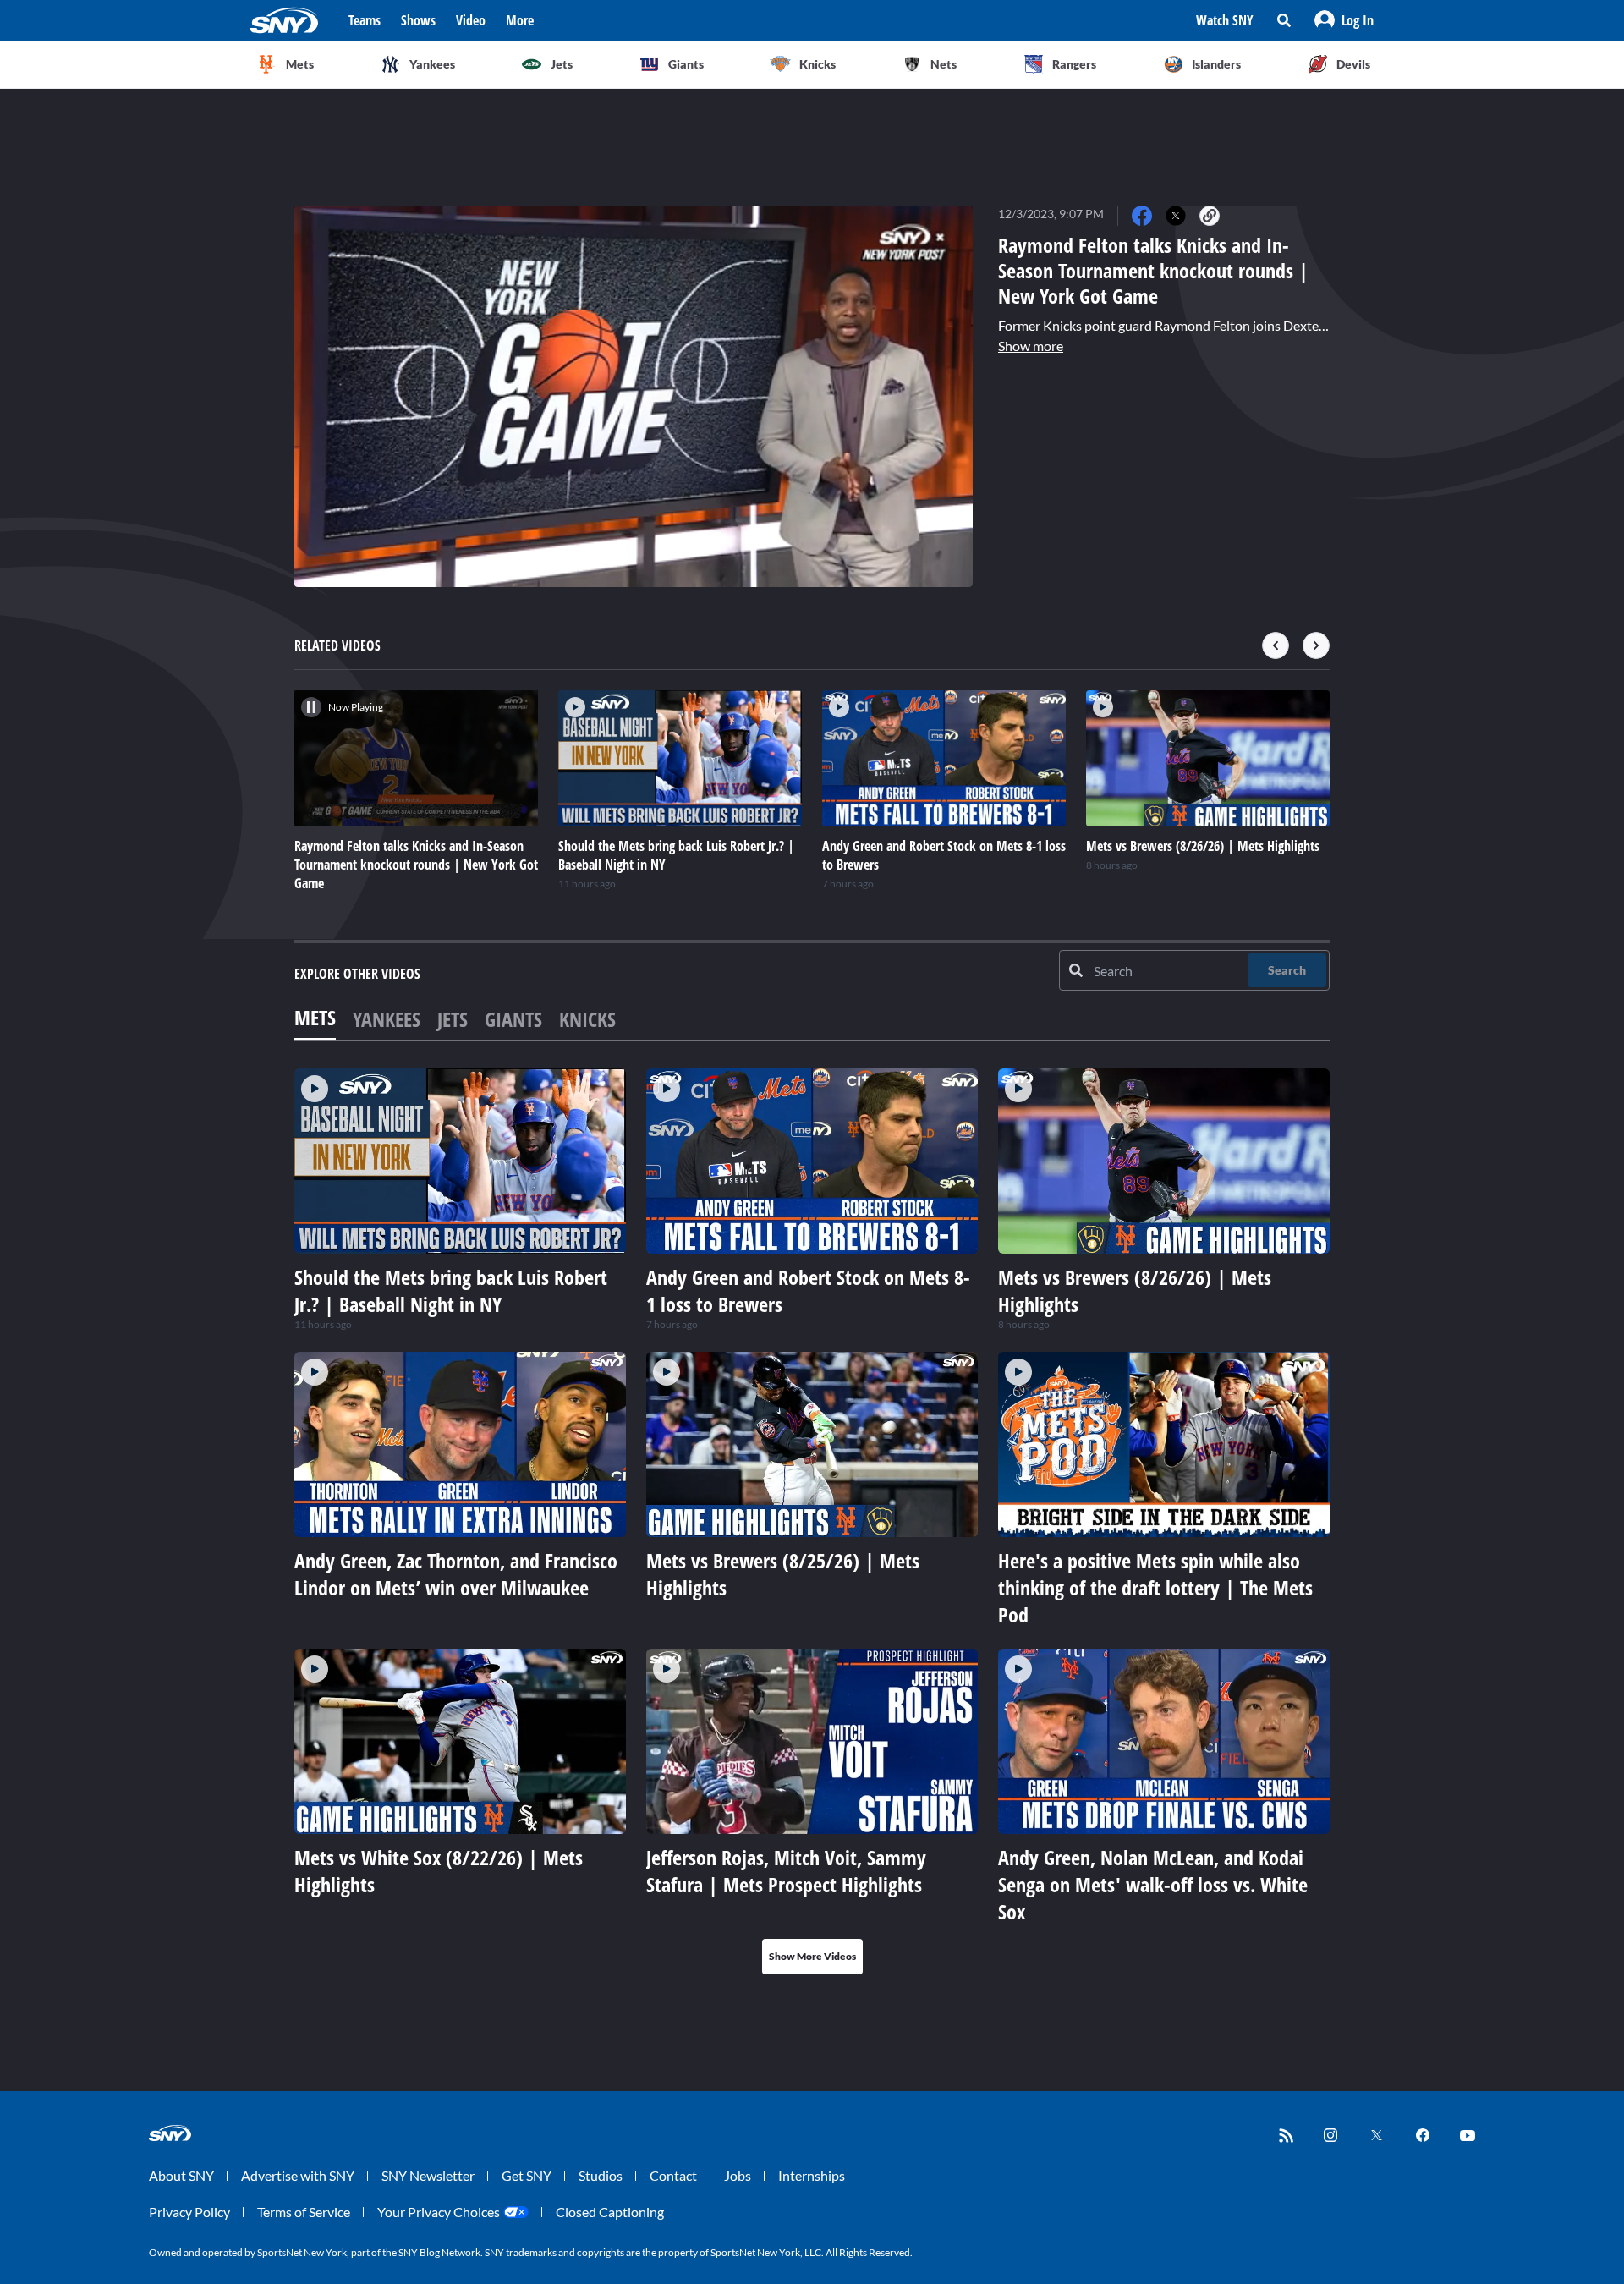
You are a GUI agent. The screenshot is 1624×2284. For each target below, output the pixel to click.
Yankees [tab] (387, 1019)
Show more (1031, 346)
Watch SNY (1225, 20)
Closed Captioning (610, 2212)
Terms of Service (304, 2212)
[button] (1344, 20)
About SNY (181, 2175)
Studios (601, 2175)
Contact (673, 2175)
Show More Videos (812, 1956)
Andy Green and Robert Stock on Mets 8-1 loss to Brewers (808, 1290)
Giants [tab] (513, 1019)
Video (471, 20)
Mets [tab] (315, 1017)
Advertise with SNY (298, 2175)
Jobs (738, 2175)
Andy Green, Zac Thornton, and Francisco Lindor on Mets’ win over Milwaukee (456, 1574)
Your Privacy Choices (439, 2212)
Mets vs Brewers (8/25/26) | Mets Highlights (783, 1574)
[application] (634, 396)
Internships (812, 2175)
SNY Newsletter (428, 2175)
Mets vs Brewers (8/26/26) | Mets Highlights (1135, 1290)
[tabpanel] (812, 1521)
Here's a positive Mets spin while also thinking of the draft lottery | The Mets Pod (1155, 1587)
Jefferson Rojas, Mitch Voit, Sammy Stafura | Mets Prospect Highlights (786, 1871)
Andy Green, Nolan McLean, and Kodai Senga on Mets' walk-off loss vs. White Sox (1153, 1884)
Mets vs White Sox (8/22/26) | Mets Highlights (439, 1871)
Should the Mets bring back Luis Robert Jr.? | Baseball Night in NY (451, 1290)
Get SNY (527, 2175)
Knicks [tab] (587, 1019)
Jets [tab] (453, 1019)
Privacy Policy (189, 2212)
